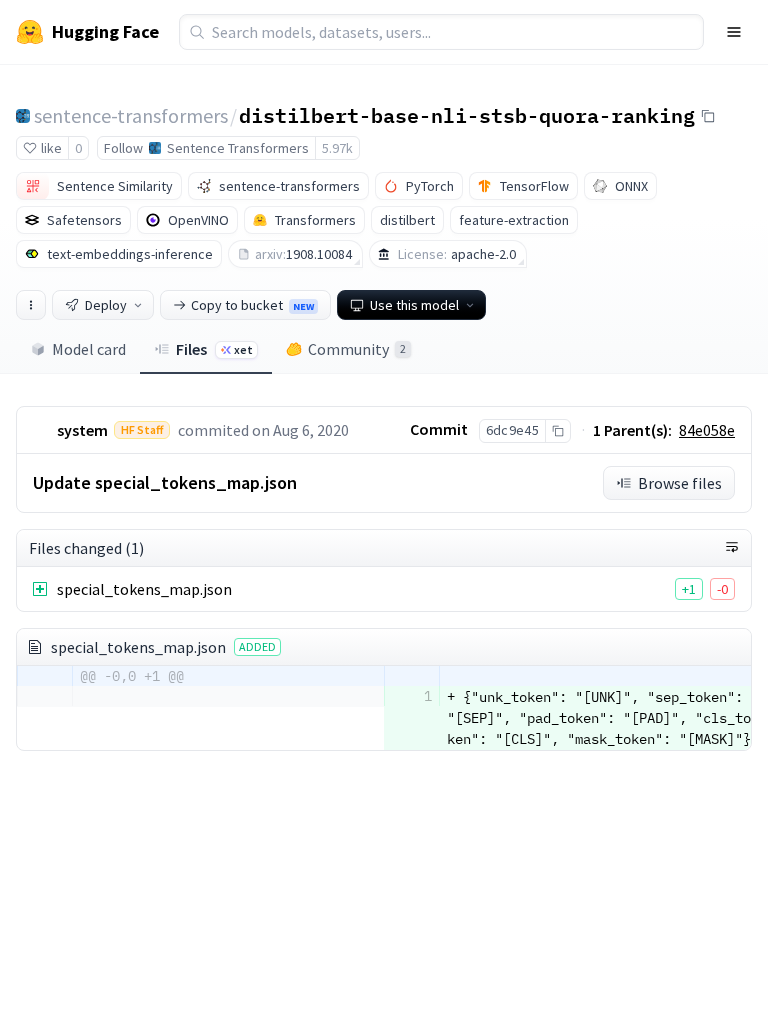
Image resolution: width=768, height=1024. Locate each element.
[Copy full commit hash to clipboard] (557, 431)
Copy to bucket (252, 305)
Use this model (414, 305)
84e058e (707, 430)
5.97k (337, 148)
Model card (89, 349)
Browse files (680, 483)
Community (357, 349)
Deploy (106, 305)
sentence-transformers (131, 115)
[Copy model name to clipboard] (708, 116)
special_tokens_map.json (144, 589)
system (82, 430)
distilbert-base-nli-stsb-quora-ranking (467, 115)
